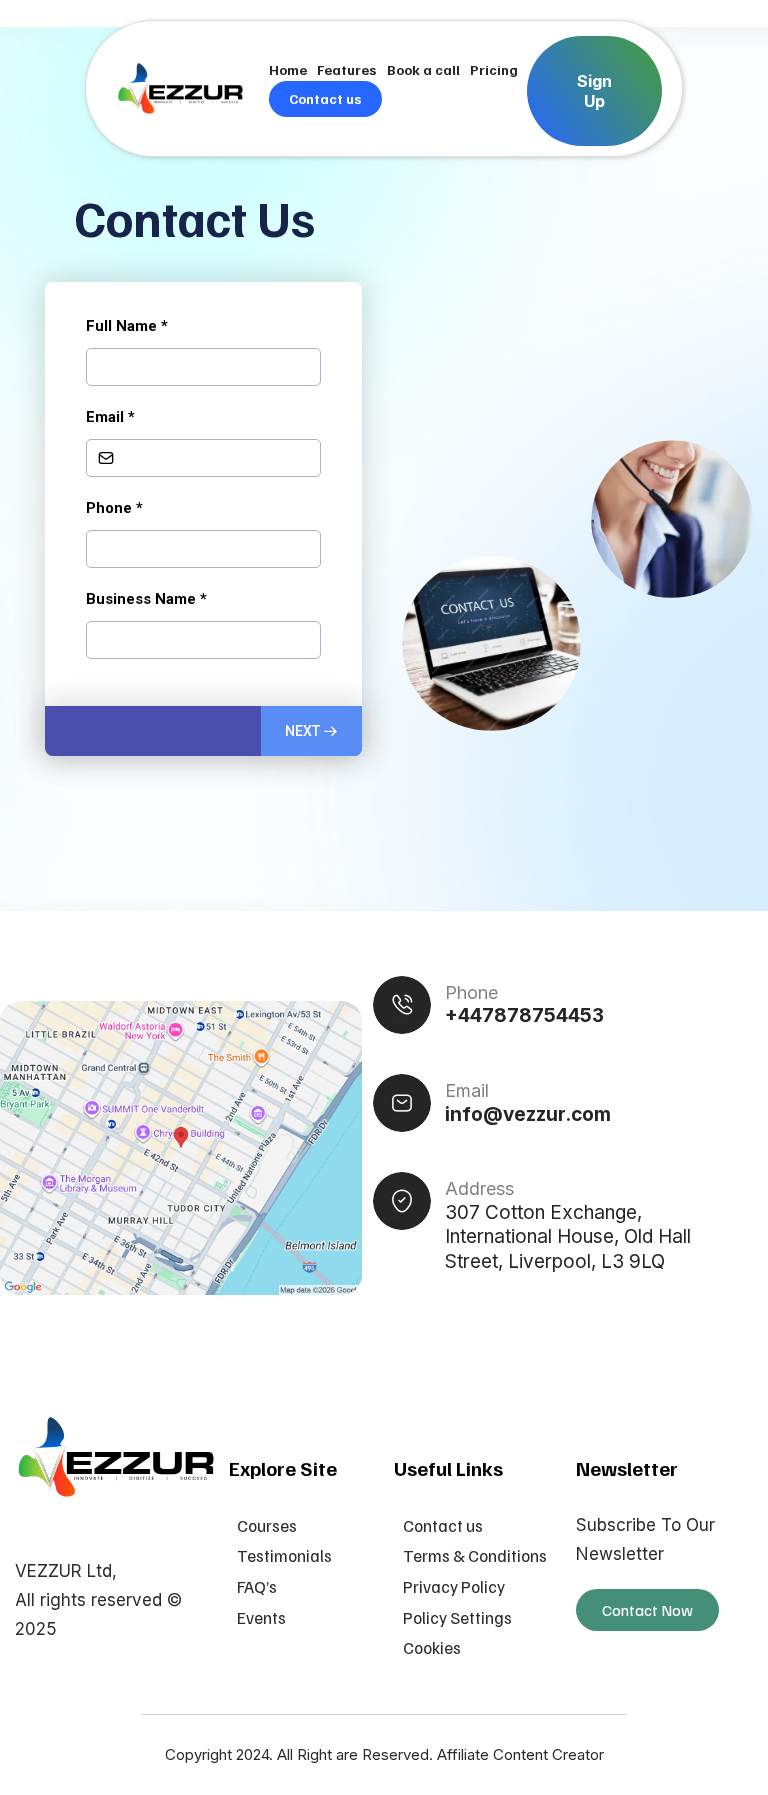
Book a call (423, 69)
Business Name (146, 599)
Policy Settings (457, 1617)
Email (110, 417)
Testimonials (284, 1555)
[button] (312, 731)
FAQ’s (257, 1586)
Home (288, 69)
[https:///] (117, 1457)
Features (347, 69)
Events (261, 1617)
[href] (181, 1148)
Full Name (127, 326)
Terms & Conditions (475, 1555)
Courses (267, 1525)
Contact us (325, 98)
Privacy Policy (454, 1586)
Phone (114, 508)
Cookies (432, 1647)
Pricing (494, 69)
